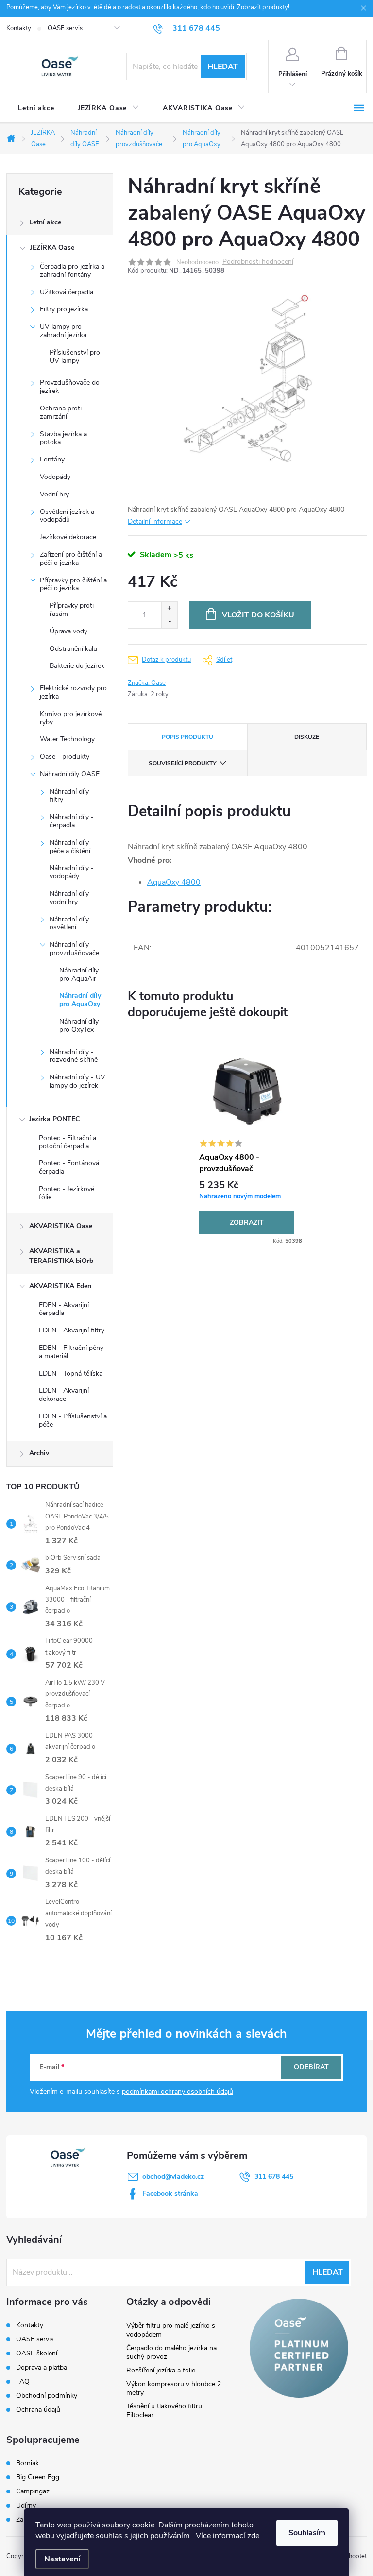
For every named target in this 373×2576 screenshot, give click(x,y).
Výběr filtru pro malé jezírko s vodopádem (171, 2330)
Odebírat (311, 2067)
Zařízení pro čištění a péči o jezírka (71, 559)
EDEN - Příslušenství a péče (73, 1420)
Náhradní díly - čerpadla (72, 821)
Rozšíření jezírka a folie (161, 2370)
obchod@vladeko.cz (173, 2176)
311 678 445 (274, 2176)
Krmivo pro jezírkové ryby (71, 718)
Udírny (26, 2506)
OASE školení (37, 2353)
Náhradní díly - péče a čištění (72, 847)
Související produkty (182, 763)
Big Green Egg (38, 2477)
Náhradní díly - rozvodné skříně (74, 1056)
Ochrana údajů (38, 2410)
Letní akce (45, 222)
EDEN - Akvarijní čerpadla (64, 1309)
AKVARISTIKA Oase (61, 1226)
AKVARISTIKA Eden (60, 1286)
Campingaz (33, 2491)
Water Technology (67, 739)
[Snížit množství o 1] (169, 622)
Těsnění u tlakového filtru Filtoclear (164, 2411)
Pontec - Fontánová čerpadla (69, 1167)
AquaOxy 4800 (174, 882)
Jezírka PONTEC (54, 1119)
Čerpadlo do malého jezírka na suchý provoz (171, 2352)
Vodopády (55, 477)
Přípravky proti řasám (72, 610)
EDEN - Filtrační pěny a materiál (71, 1352)
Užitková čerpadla (67, 292)
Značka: (147, 683)
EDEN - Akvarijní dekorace (64, 1395)
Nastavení (62, 2559)
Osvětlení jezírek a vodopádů (67, 516)
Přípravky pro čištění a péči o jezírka (73, 584)
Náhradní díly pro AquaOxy (80, 1000)
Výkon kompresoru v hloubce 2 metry (174, 2388)
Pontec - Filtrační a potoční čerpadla (68, 1142)
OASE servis (65, 28)
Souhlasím (307, 2533)
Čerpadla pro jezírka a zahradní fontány (72, 271)
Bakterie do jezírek (77, 666)
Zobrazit (247, 1222)
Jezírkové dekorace (68, 537)
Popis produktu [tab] (187, 737)
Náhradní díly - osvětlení (72, 923)
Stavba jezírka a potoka (63, 438)
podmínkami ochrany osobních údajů (178, 2091)
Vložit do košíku (258, 615)
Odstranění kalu (73, 649)
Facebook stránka (170, 2193)
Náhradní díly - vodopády (72, 872)
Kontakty (19, 28)
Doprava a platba (42, 2367)
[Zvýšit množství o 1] (169, 608)
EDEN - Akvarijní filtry (72, 1330)
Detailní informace (155, 521)
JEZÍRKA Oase (52, 247)
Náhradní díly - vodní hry (72, 898)
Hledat (223, 67)
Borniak (27, 2463)
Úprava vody (68, 631)
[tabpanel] (247, 1143)
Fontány (52, 459)
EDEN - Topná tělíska (71, 1373)
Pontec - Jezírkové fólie (67, 1193)
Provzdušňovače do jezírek (70, 387)
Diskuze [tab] (307, 737)
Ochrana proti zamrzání (61, 412)
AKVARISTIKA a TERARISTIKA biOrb (61, 1256)
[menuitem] (36, 108)
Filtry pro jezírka (64, 309)
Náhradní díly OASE (70, 774)
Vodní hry (54, 494)
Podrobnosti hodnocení (258, 262)
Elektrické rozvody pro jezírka (73, 692)
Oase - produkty (65, 757)
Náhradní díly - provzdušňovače (74, 949)
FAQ (23, 2381)
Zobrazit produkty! (263, 7)
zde (253, 2536)
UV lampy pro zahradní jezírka (63, 331)
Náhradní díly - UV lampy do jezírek (77, 1081)
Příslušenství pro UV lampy (75, 357)
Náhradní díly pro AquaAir (79, 974)
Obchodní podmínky (47, 2396)
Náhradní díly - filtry (72, 796)
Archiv (39, 1453)
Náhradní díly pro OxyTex (79, 1025)
